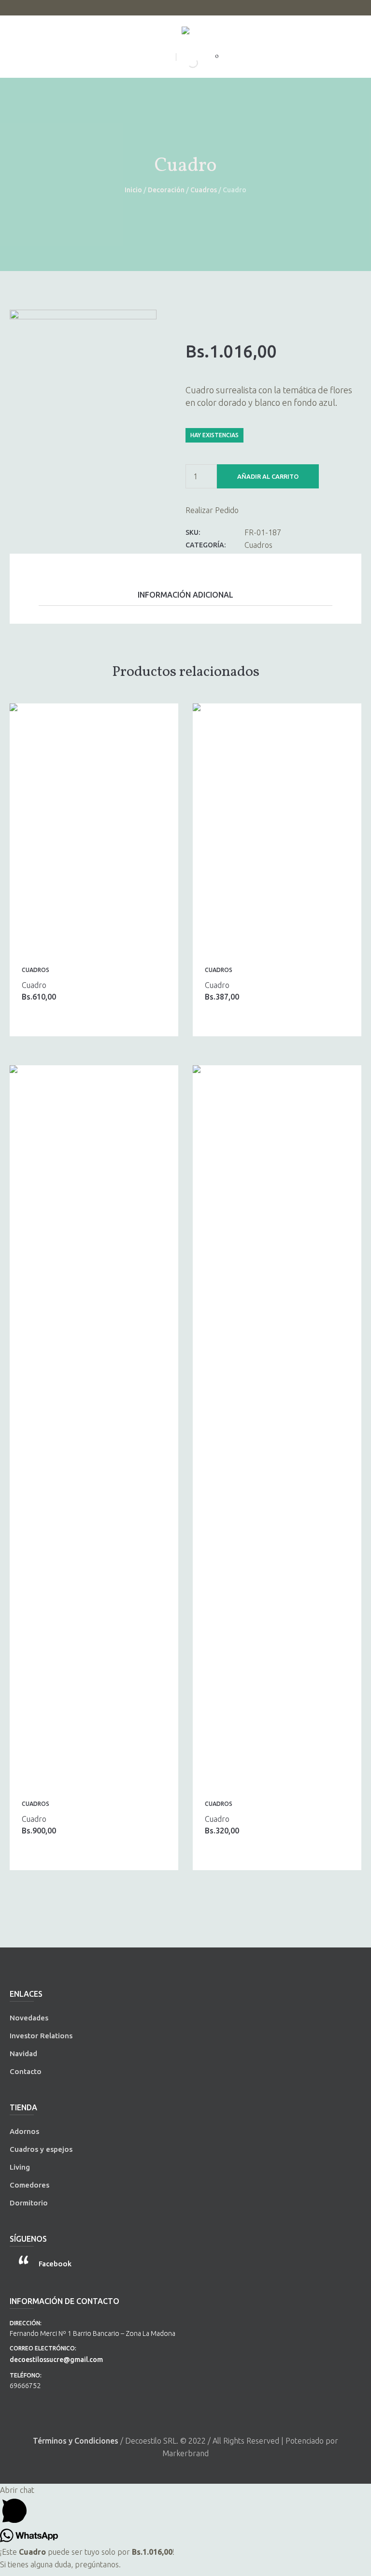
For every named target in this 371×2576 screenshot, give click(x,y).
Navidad (23, 2054)
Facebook (55, 2264)
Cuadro (34, 985)
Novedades (29, 2018)
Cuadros (204, 190)
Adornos (24, 2131)
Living (20, 2167)
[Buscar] (185, 63)
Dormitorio (29, 2203)
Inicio (133, 190)
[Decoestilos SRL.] (185, 32)
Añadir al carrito (268, 476)
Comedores (29, 2185)
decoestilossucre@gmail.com (56, 2360)
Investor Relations (41, 2036)
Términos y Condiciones (76, 2441)
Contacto (26, 2071)
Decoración (166, 190)
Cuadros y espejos (41, 2149)
